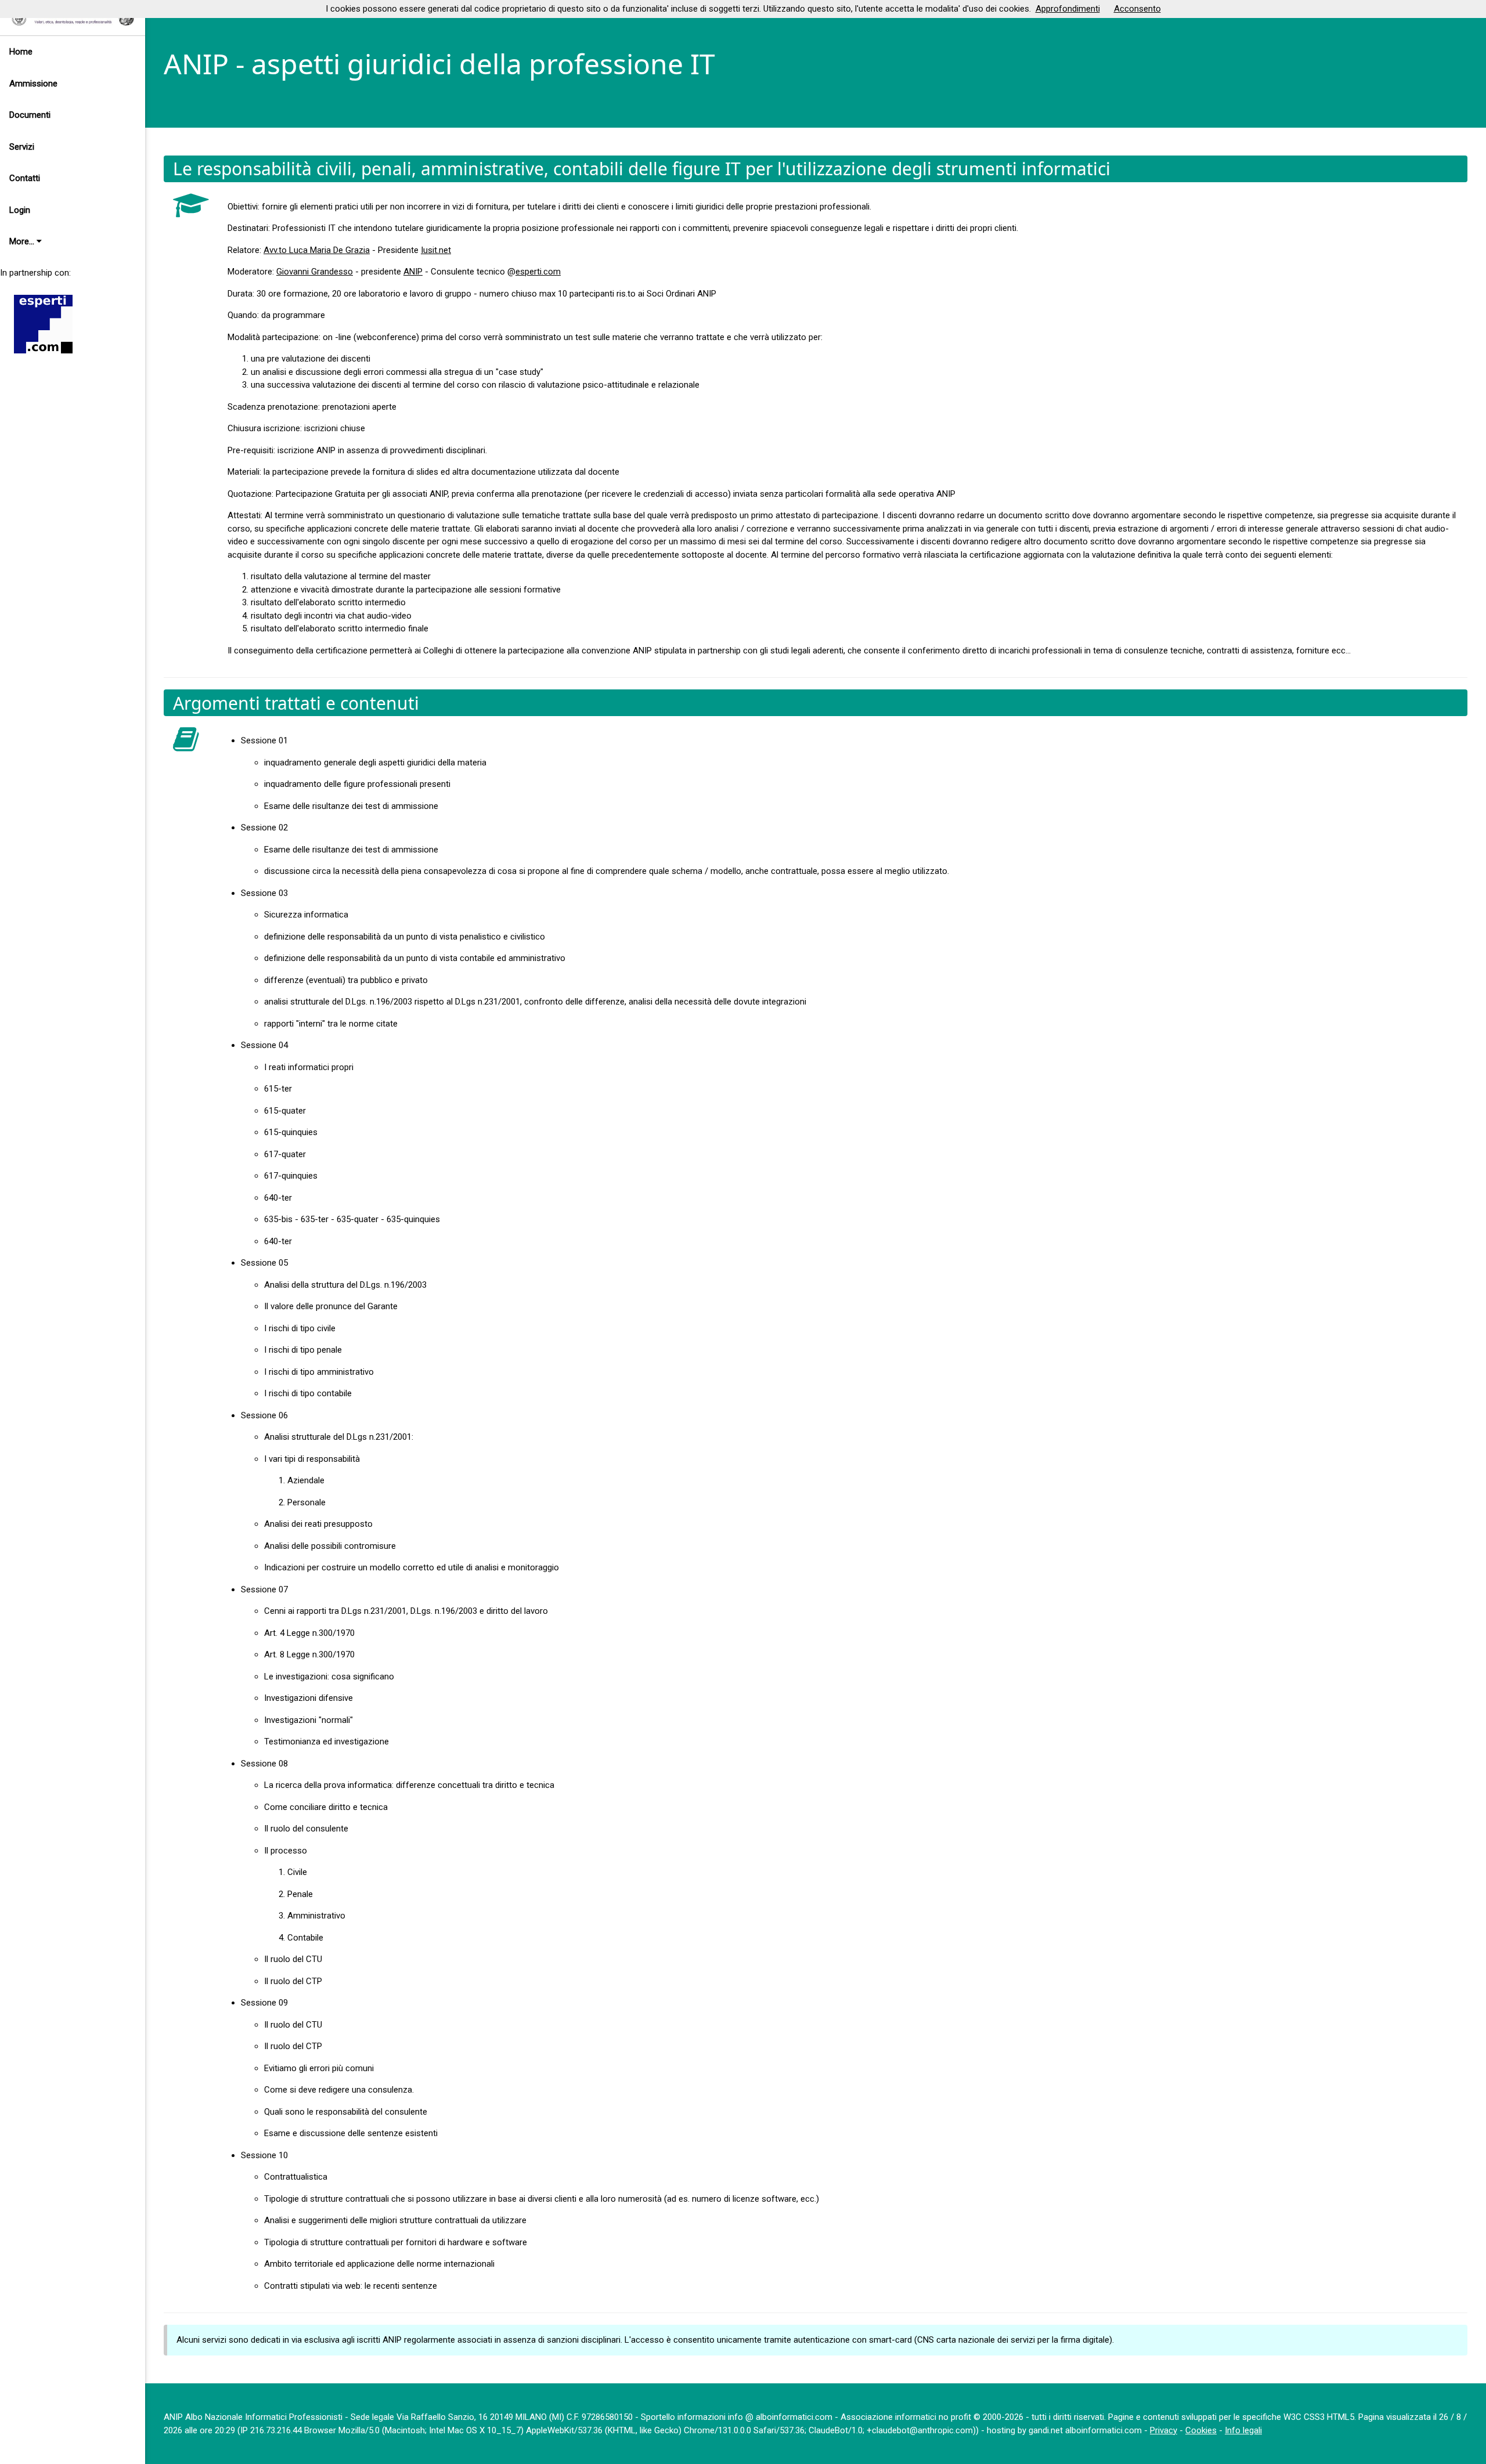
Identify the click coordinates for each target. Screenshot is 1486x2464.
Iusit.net (436, 250)
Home (21, 52)
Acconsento (1137, 9)
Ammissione (33, 84)
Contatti (25, 178)
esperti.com (538, 272)
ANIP (413, 272)
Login (20, 210)
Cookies (1201, 2430)
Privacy (1164, 2430)
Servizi (22, 147)
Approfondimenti (1068, 9)
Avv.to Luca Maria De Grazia (317, 250)
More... (23, 241)
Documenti (30, 115)
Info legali (1243, 2430)
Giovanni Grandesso (315, 272)
